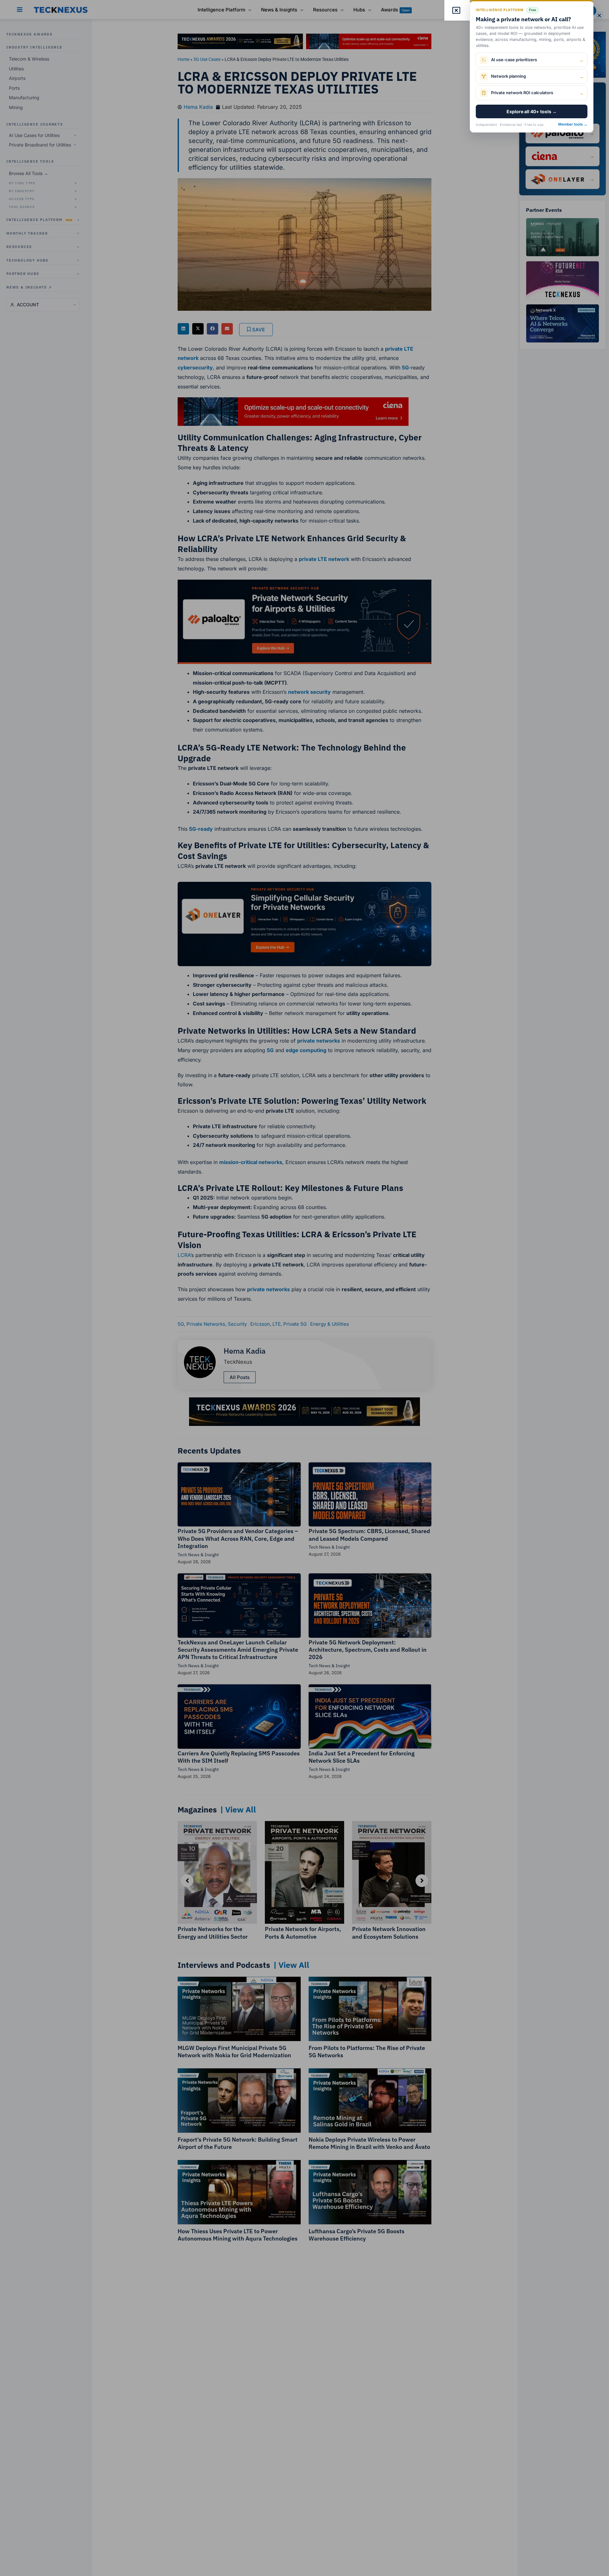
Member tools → (573, 124)
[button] (599, 15)
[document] (304, 1288)
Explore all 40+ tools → (532, 111)
